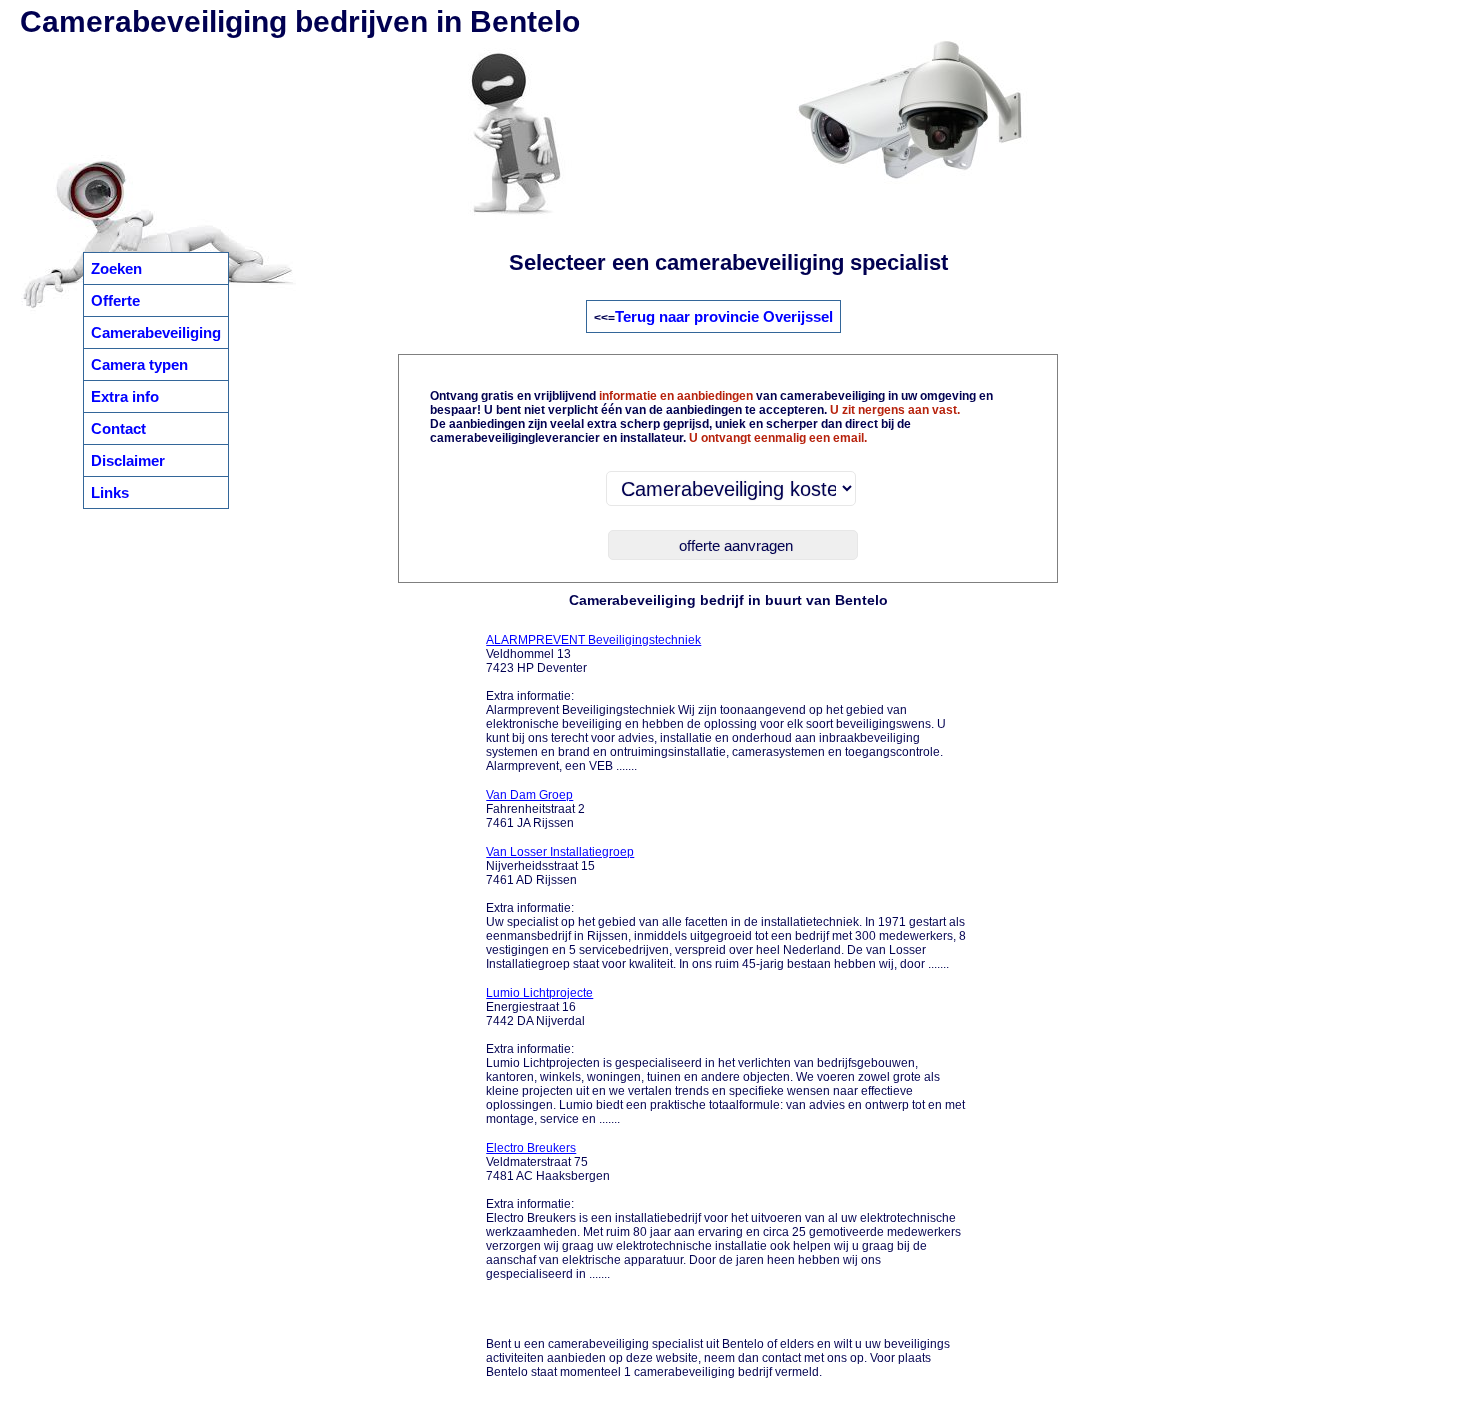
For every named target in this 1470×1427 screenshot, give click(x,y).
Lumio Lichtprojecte (539, 993)
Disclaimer (128, 460)
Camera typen (139, 364)
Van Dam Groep (529, 795)
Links (110, 492)
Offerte (115, 300)
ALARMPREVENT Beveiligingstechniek (593, 640)
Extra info (125, 396)
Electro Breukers (531, 1148)
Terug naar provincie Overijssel (724, 316)
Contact (118, 428)
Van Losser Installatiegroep (560, 852)
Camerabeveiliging (156, 332)
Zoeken (116, 268)
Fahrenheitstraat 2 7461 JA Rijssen (535, 809)
